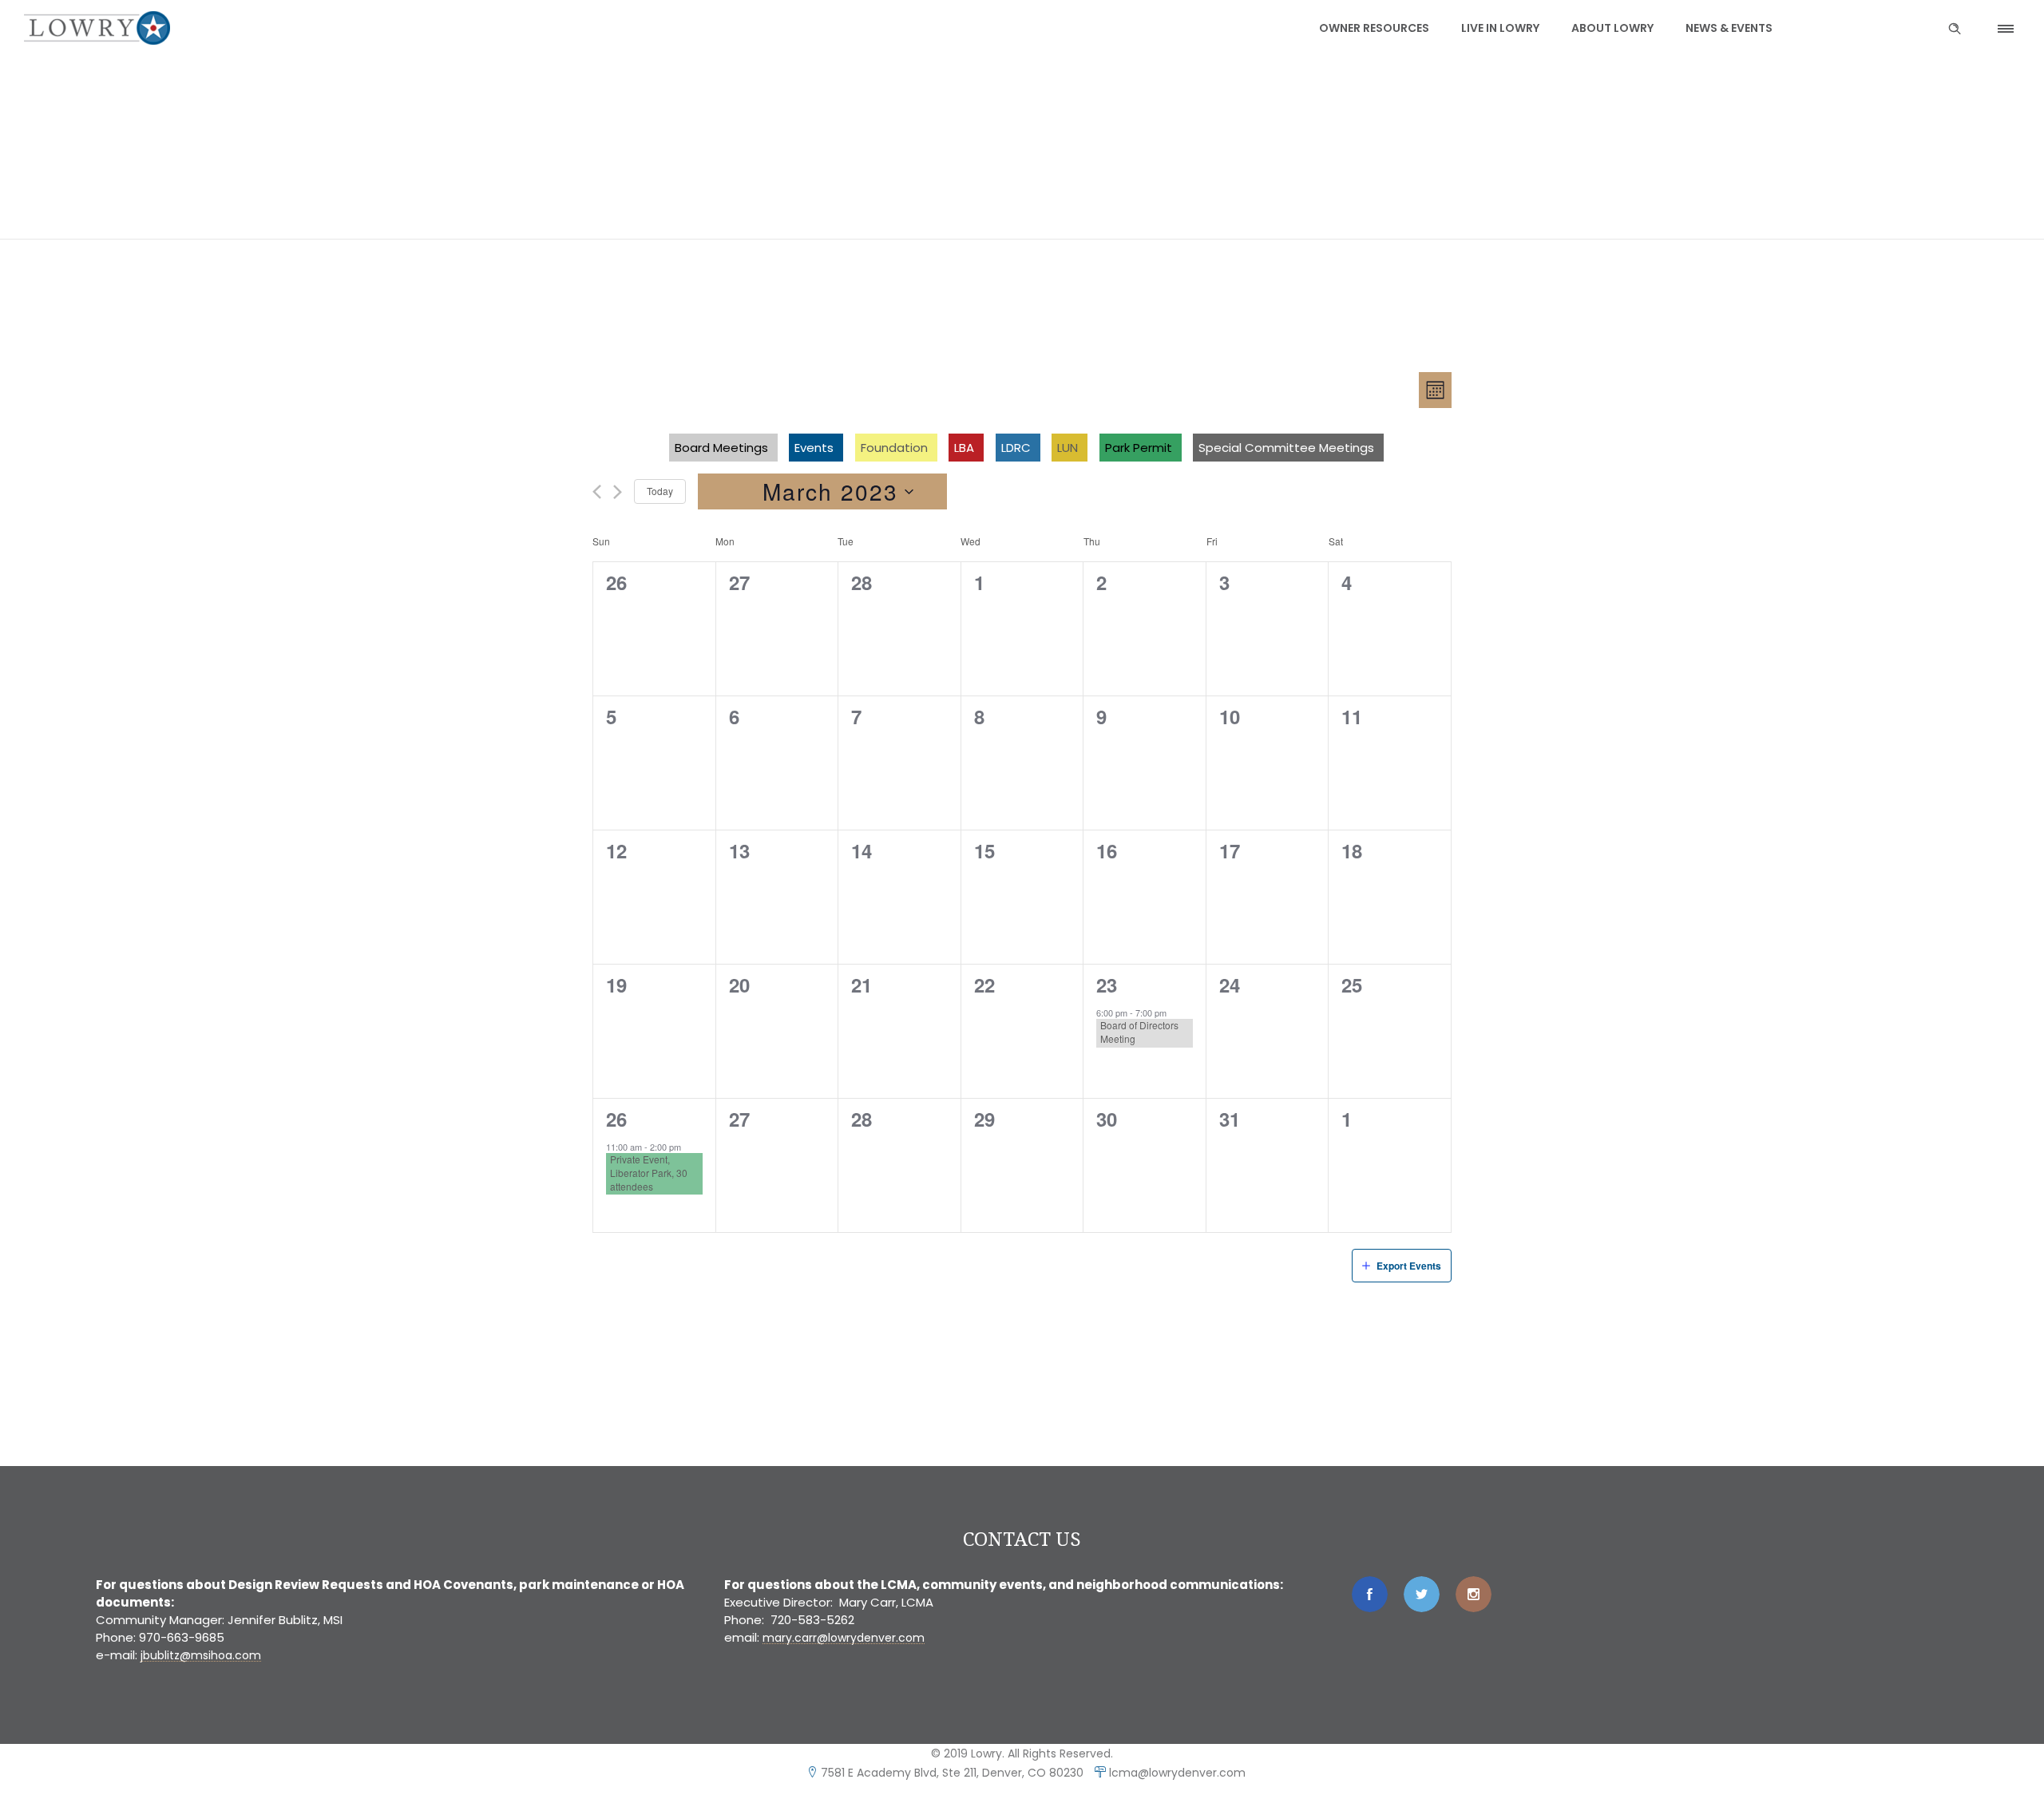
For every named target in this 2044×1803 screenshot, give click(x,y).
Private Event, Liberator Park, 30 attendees (649, 1173)
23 (1107, 985)
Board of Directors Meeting (1139, 1032)
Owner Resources (1374, 28)
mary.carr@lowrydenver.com (844, 1638)
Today (660, 491)
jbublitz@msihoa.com (201, 1655)
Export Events (1409, 1266)
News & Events (1729, 28)
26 (616, 1119)
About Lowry (1612, 28)
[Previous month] (597, 492)
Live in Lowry (1500, 28)
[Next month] (618, 492)
